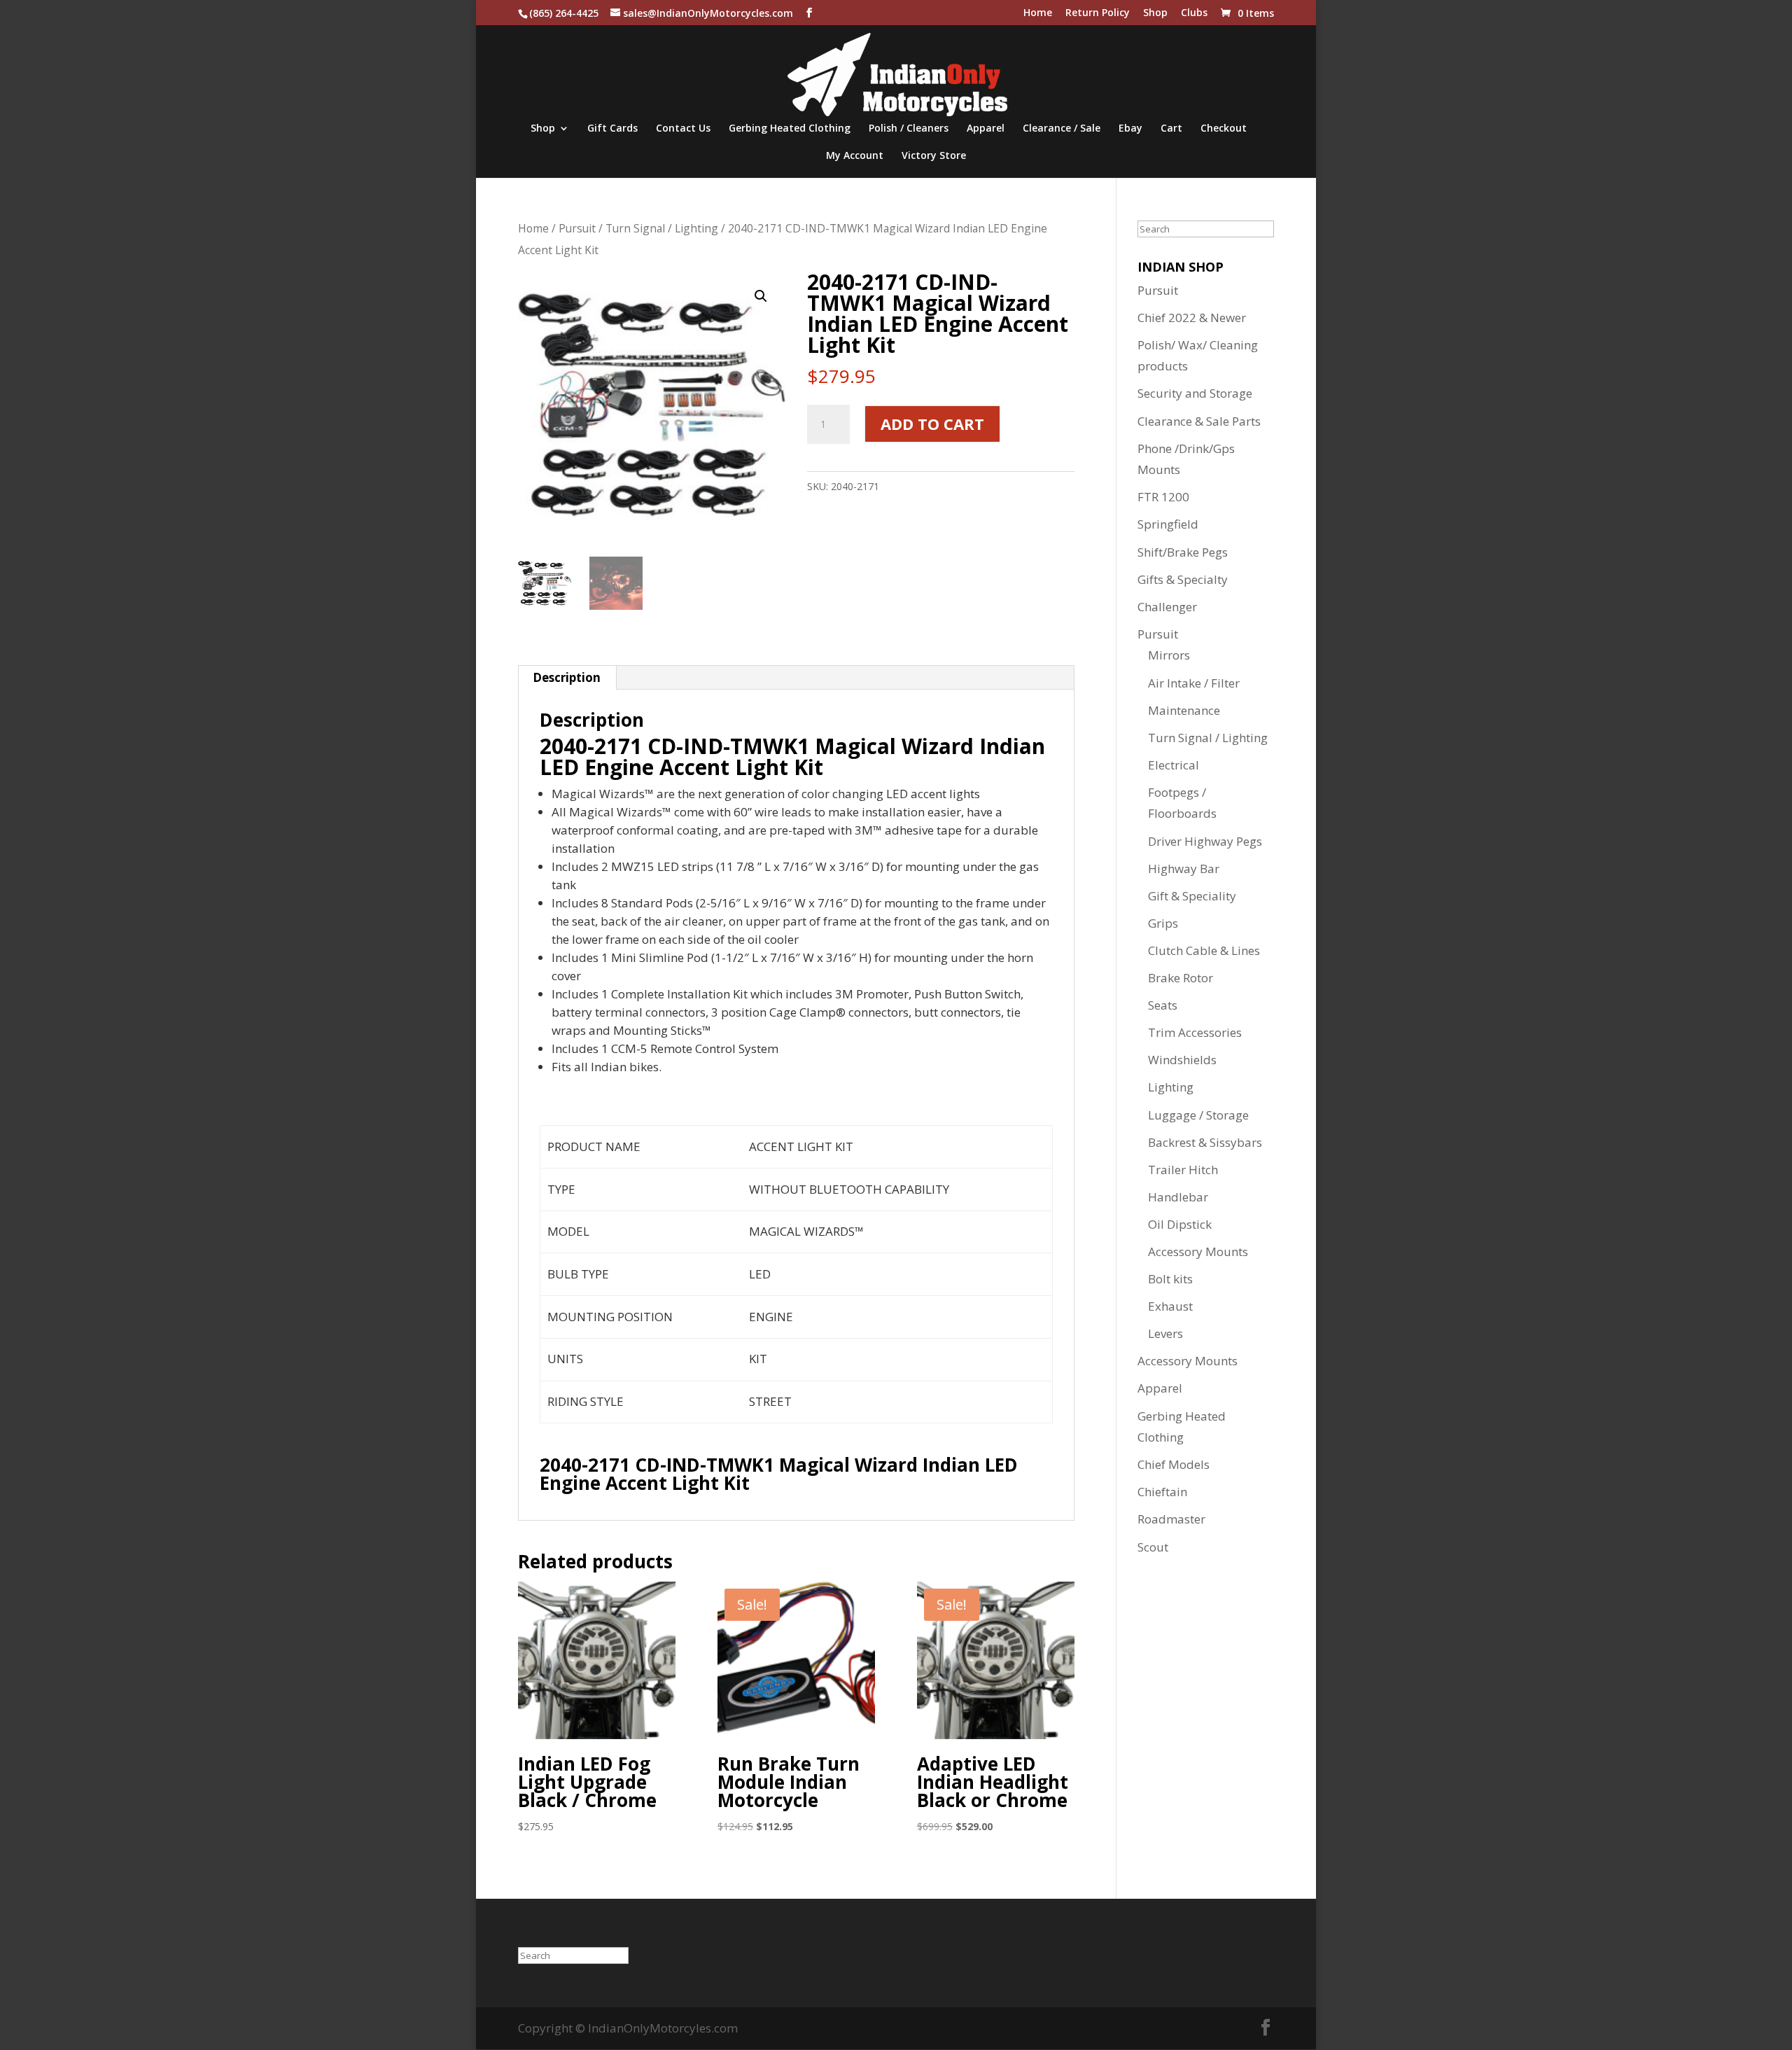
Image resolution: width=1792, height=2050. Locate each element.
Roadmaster (1171, 1519)
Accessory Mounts (1198, 1251)
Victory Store (934, 156)
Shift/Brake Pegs (1183, 552)
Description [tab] (567, 677)
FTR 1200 (1163, 497)
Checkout (1224, 129)
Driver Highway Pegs (1205, 841)
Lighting (1171, 1087)
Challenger (1167, 607)
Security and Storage (1195, 393)
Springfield (1168, 524)
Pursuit (577, 228)
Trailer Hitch (1183, 1170)
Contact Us (683, 129)
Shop (1155, 13)
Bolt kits (1170, 1279)
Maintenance (1184, 710)
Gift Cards (612, 129)
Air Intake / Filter (1194, 683)
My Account (855, 156)
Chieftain (1162, 1492)
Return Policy (1098, 13)
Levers (1165, 1333)
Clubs (1194, 13)
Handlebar (1178, 1197)
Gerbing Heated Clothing (790, 129)
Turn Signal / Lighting (662, 228)
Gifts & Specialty (1183, 579)
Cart (1171, 129)
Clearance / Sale (1062, 129)
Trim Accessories (1195, 1032)
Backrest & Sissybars (1205, 1142)
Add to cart (932, 424)
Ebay (1130, 129)
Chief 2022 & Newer (1192, 318)
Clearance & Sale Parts (1199, 421)
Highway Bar (1184, 869)
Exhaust (1170, 1306)
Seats (1163, 1005)
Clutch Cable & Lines (1204, 950)
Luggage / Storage (1198, 1115)
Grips (1163, 923)
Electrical (1174, 765)
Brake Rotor (1181, 978)
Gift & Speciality (1192, 896)
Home (1038, 13)
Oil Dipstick (1180, 1224)
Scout (1153, 1547)
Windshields (1182, 1060)
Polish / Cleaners (909, 129)
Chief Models (1174, 1464)
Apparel (986, 129)
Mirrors (1169, 655)
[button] (761, 296)
